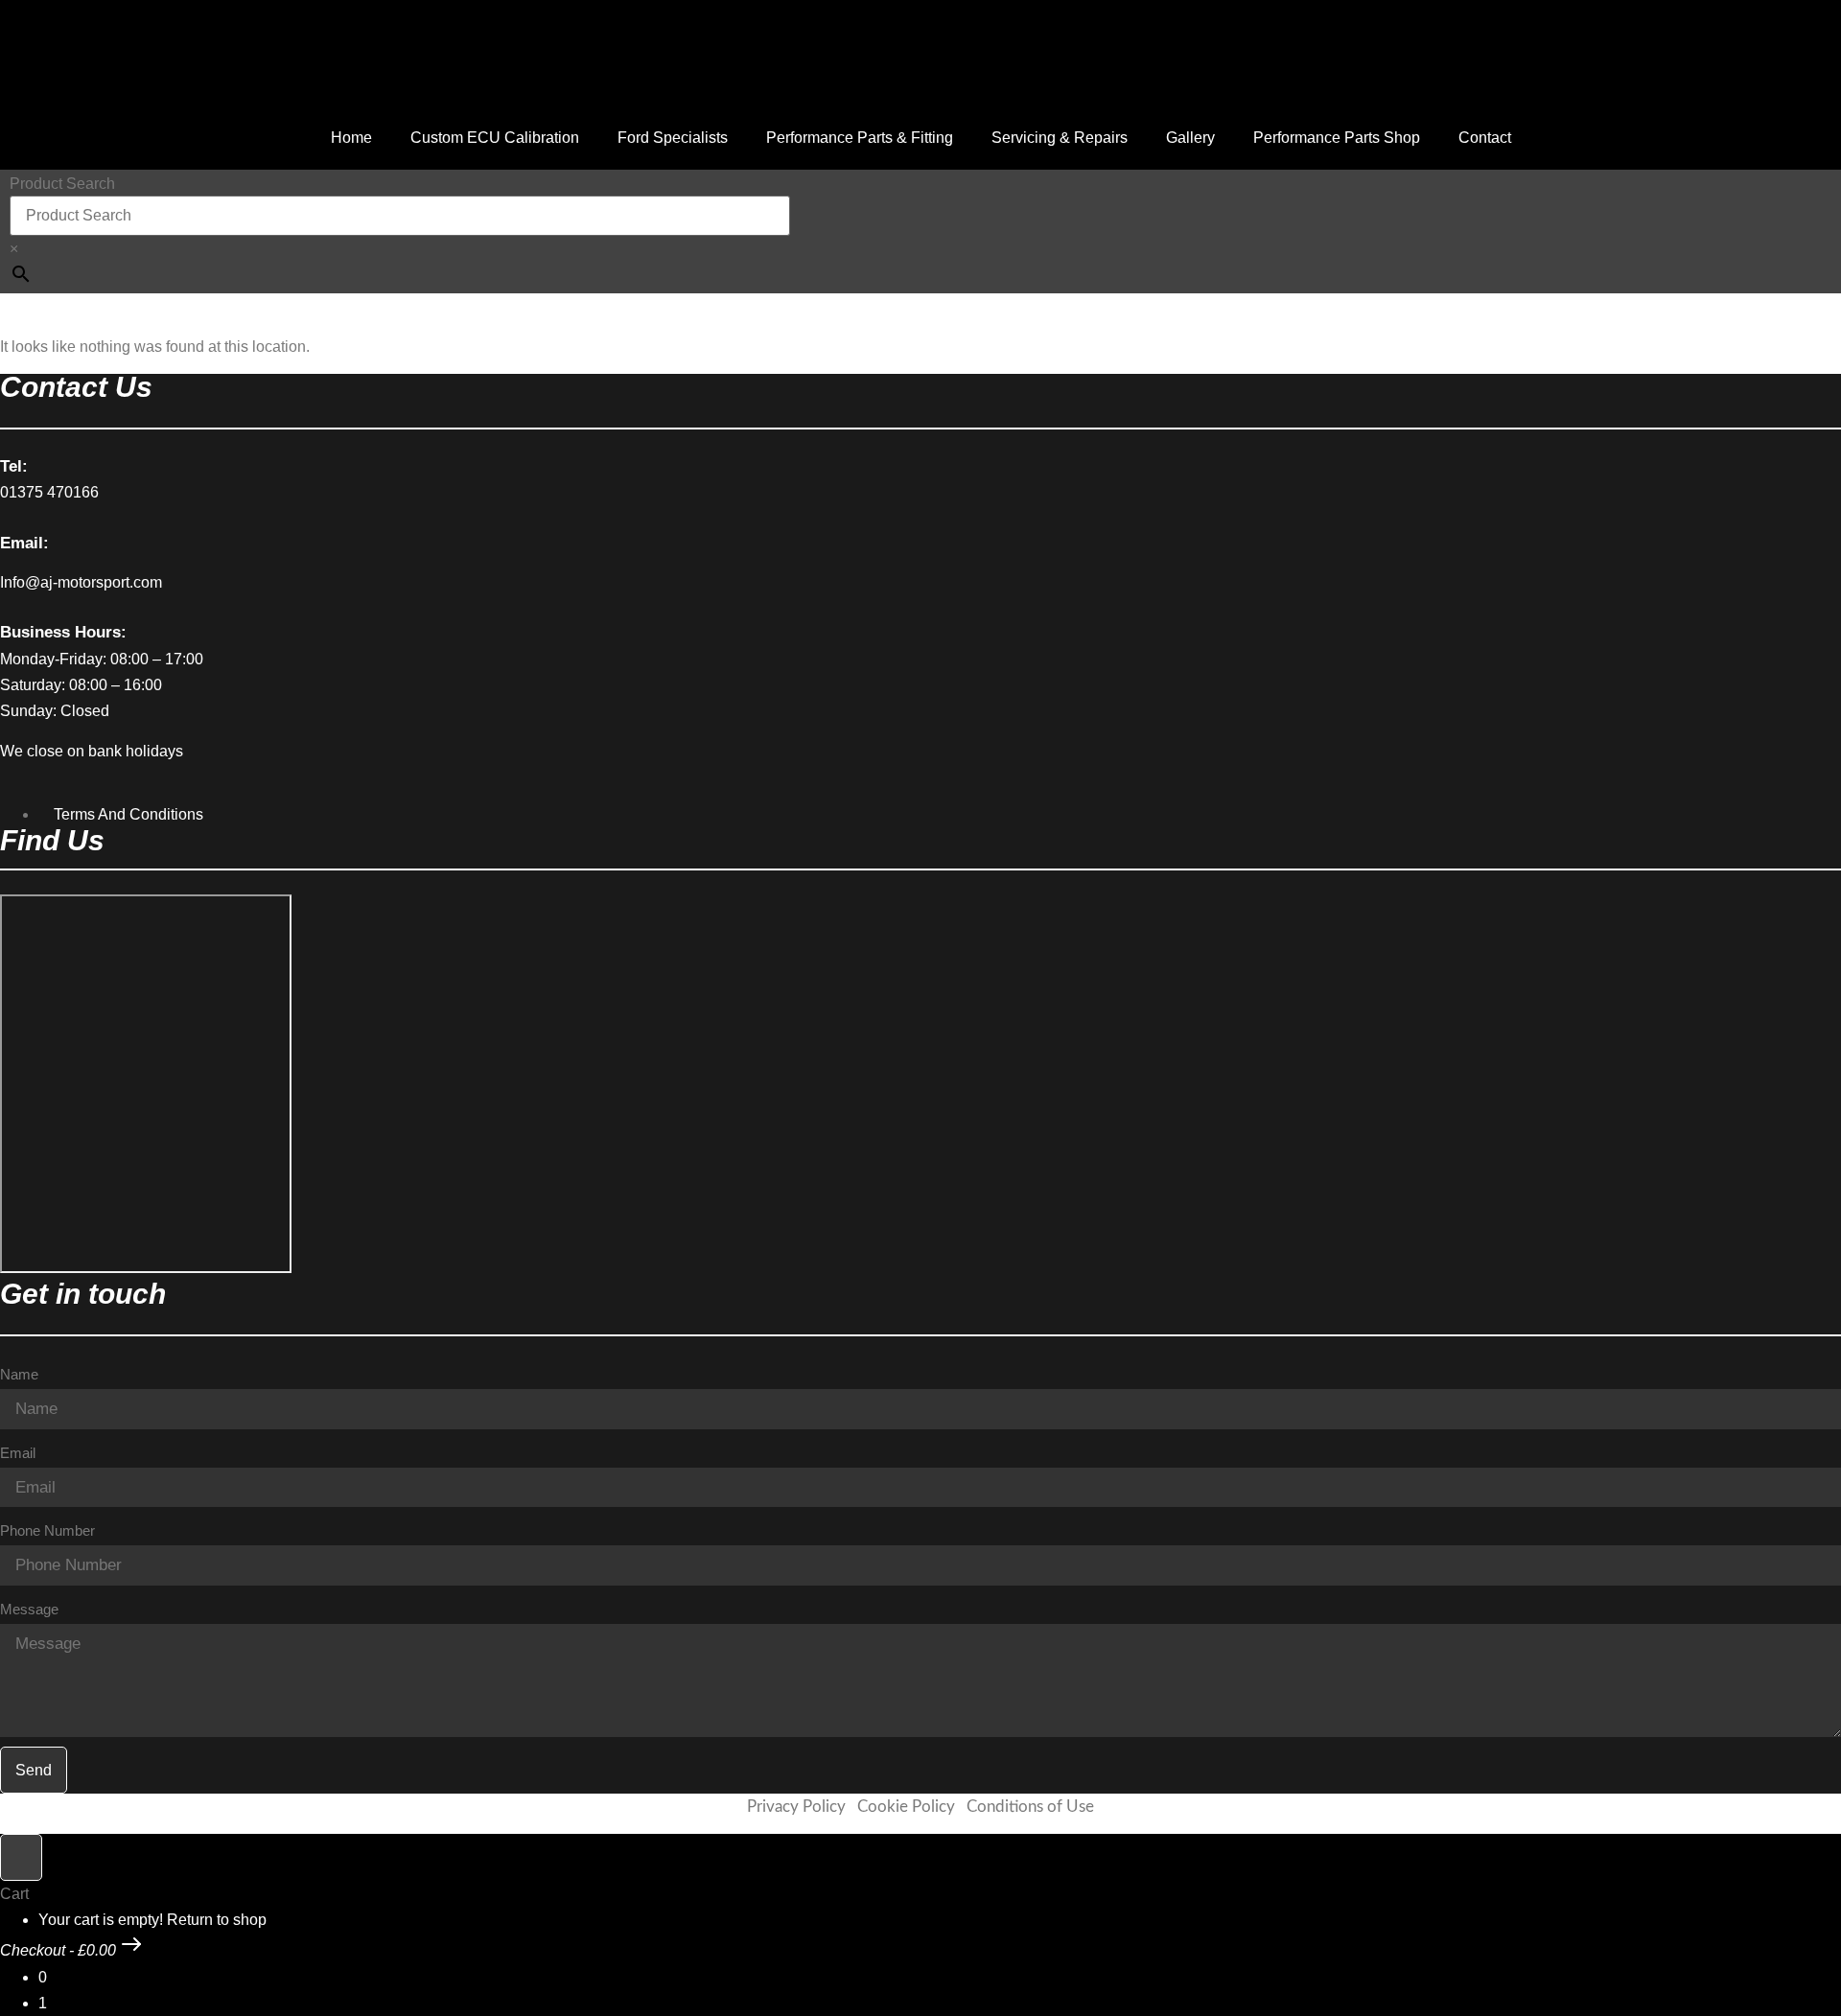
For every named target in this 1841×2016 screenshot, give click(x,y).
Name (19, 1374)
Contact (1485, 138)
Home (351, 138)
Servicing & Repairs (1060, 138)
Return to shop (217, 1920)
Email (18, 1453)
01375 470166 (49, 492)
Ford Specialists (673, 138)
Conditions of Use (1030, 1807)
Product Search (62, 184)
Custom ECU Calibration (495, 138)
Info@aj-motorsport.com (81, 582)
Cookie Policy (906, 1807)
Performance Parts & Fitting (860, 138)
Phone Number (47, 1530)
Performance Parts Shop (1337, 138)
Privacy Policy (796, 1807)
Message (29, 1609)
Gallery (1190, 138)
